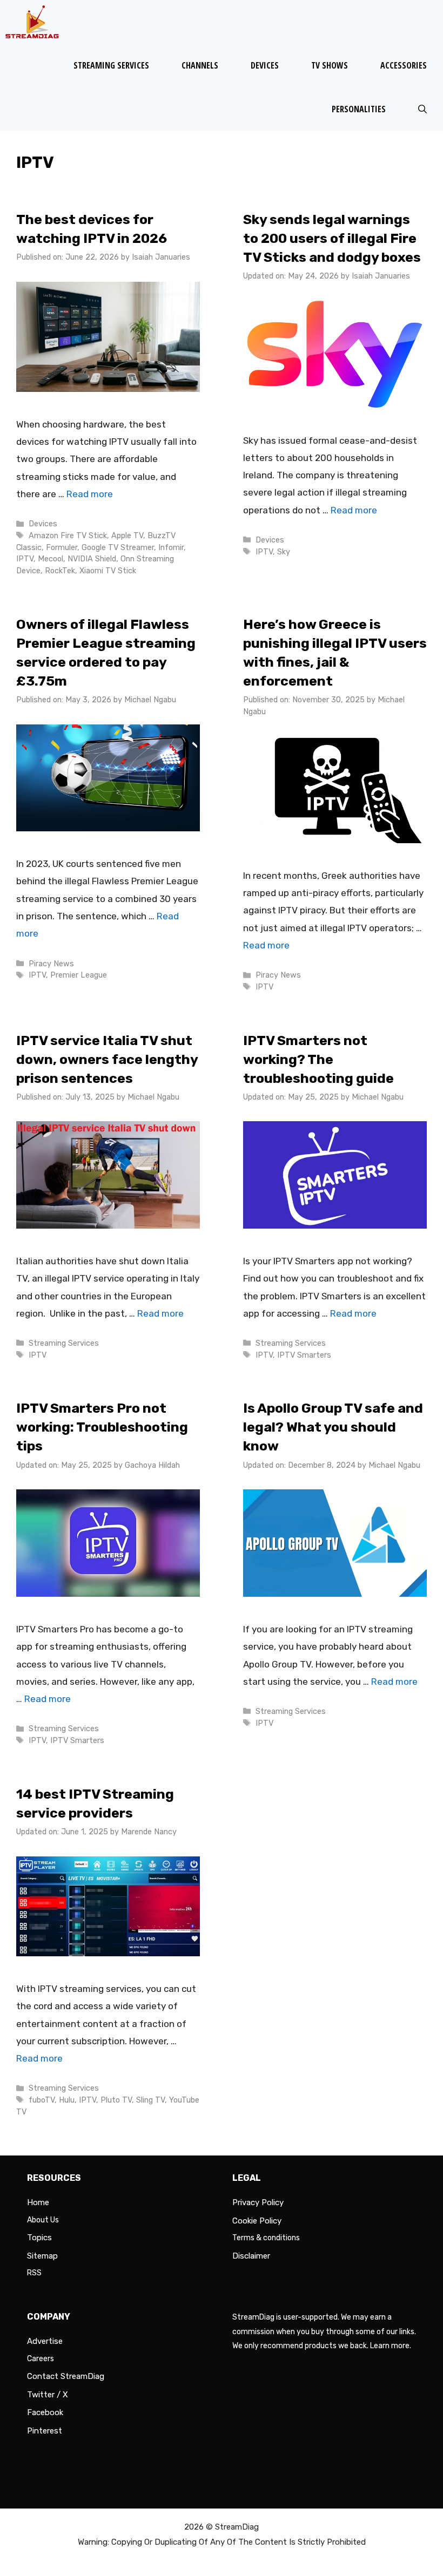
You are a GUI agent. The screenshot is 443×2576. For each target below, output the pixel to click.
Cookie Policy (257, 2221)
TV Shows (330, 65)
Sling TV (150, 2100)
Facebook (45, 2412)
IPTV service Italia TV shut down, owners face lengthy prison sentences (107, 1059)
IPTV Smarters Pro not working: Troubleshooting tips (102, 1427)
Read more (90, 494)
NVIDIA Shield (92, 559)
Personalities (359, 109)
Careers (41, 2359)
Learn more (390, 2346)
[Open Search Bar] (422, 109)
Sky (284, 552)
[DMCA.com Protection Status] (324, 2483)
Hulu (67, 2100)
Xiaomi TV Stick (108, 571)
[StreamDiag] (35, 22)
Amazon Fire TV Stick (68, 535)
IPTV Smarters (304, 1355)
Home (38, 2202)
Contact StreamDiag (66, 2376)
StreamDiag (237, 2527)
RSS (34, 2273)
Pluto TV (116, 2100)
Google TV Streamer (118, 547)
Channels (200, 65)
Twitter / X (48, 2395)
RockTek (60, 571)
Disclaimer (251, 2256)
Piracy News (51, 964)
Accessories (404, 65)
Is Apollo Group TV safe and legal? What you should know (333, 1427)
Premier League (79, 975)
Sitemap (42, 2256)
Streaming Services (111, 65)
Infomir (171, 547)
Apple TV (127, 535)
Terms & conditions (266, 2238)
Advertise (45, 2341)
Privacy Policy (258, 2202)
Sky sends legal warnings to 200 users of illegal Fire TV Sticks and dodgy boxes (332, 238)
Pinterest (45, 2431)
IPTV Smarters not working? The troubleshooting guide (318, 1059)
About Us (43, 2220)
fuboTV (42, 2100)
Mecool (51, 559)
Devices (265, 65)
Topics (39, 2238)
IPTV (25, 559)
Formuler (62, 547)
